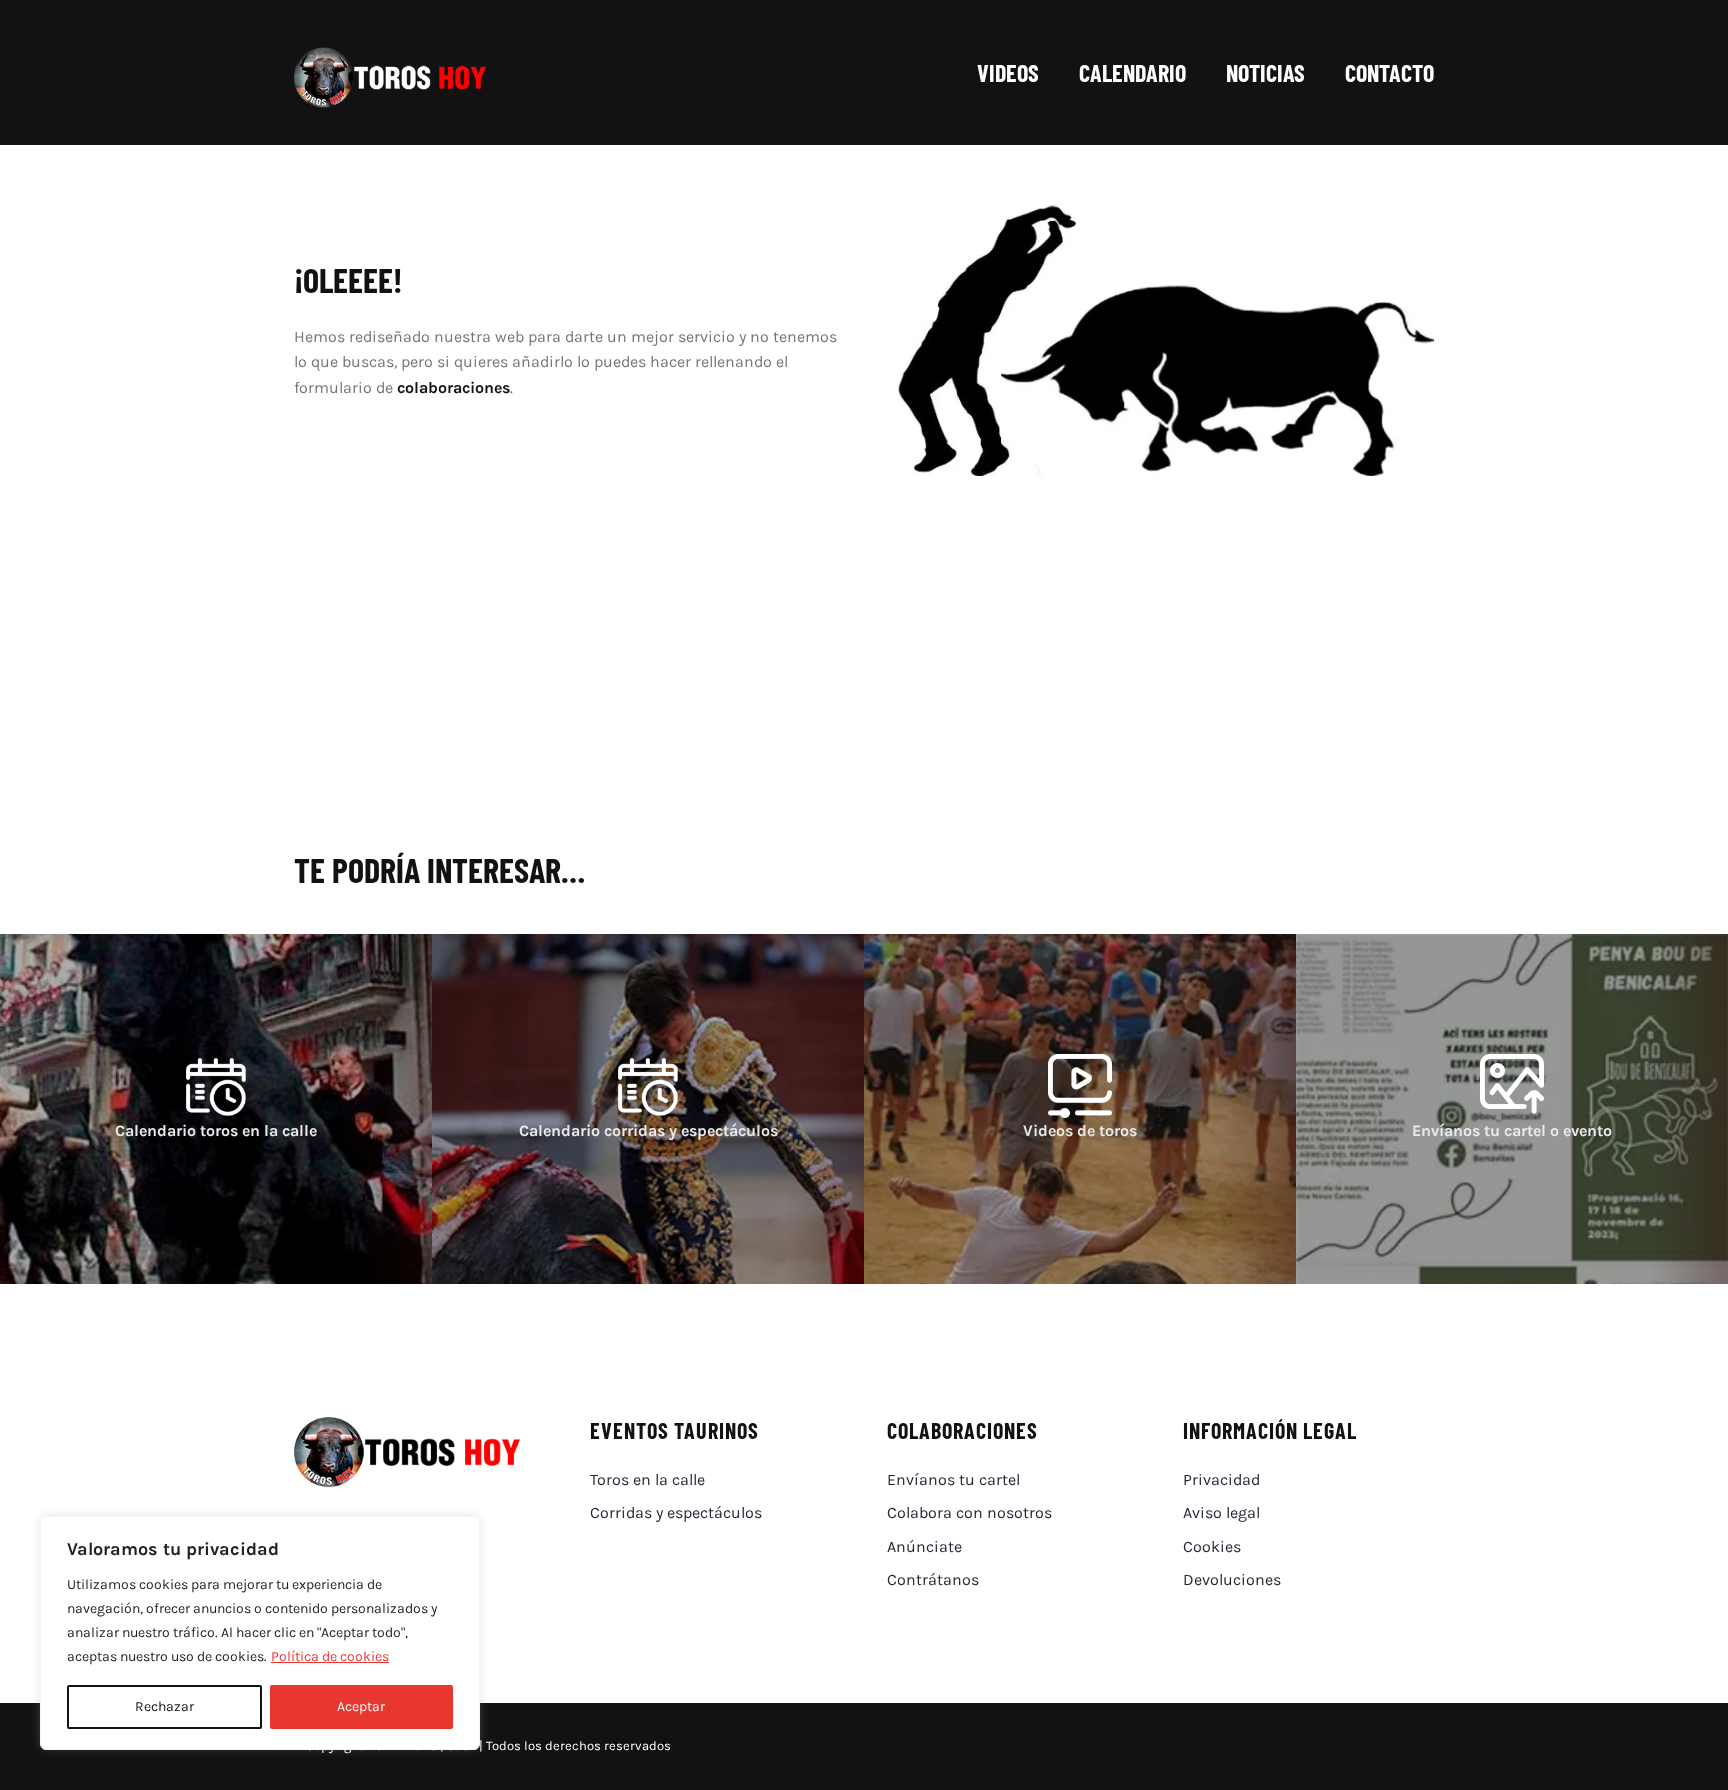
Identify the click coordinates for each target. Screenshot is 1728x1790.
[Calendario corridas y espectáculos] (648, 1109)
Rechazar (164, 1706)
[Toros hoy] (390, 52)
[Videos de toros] (1080, 1109)
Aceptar (361, 1706)
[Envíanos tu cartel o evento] (1512, 1109)
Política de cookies (330, 1656)
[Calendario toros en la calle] (216, 1109)
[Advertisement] (864, 686)
